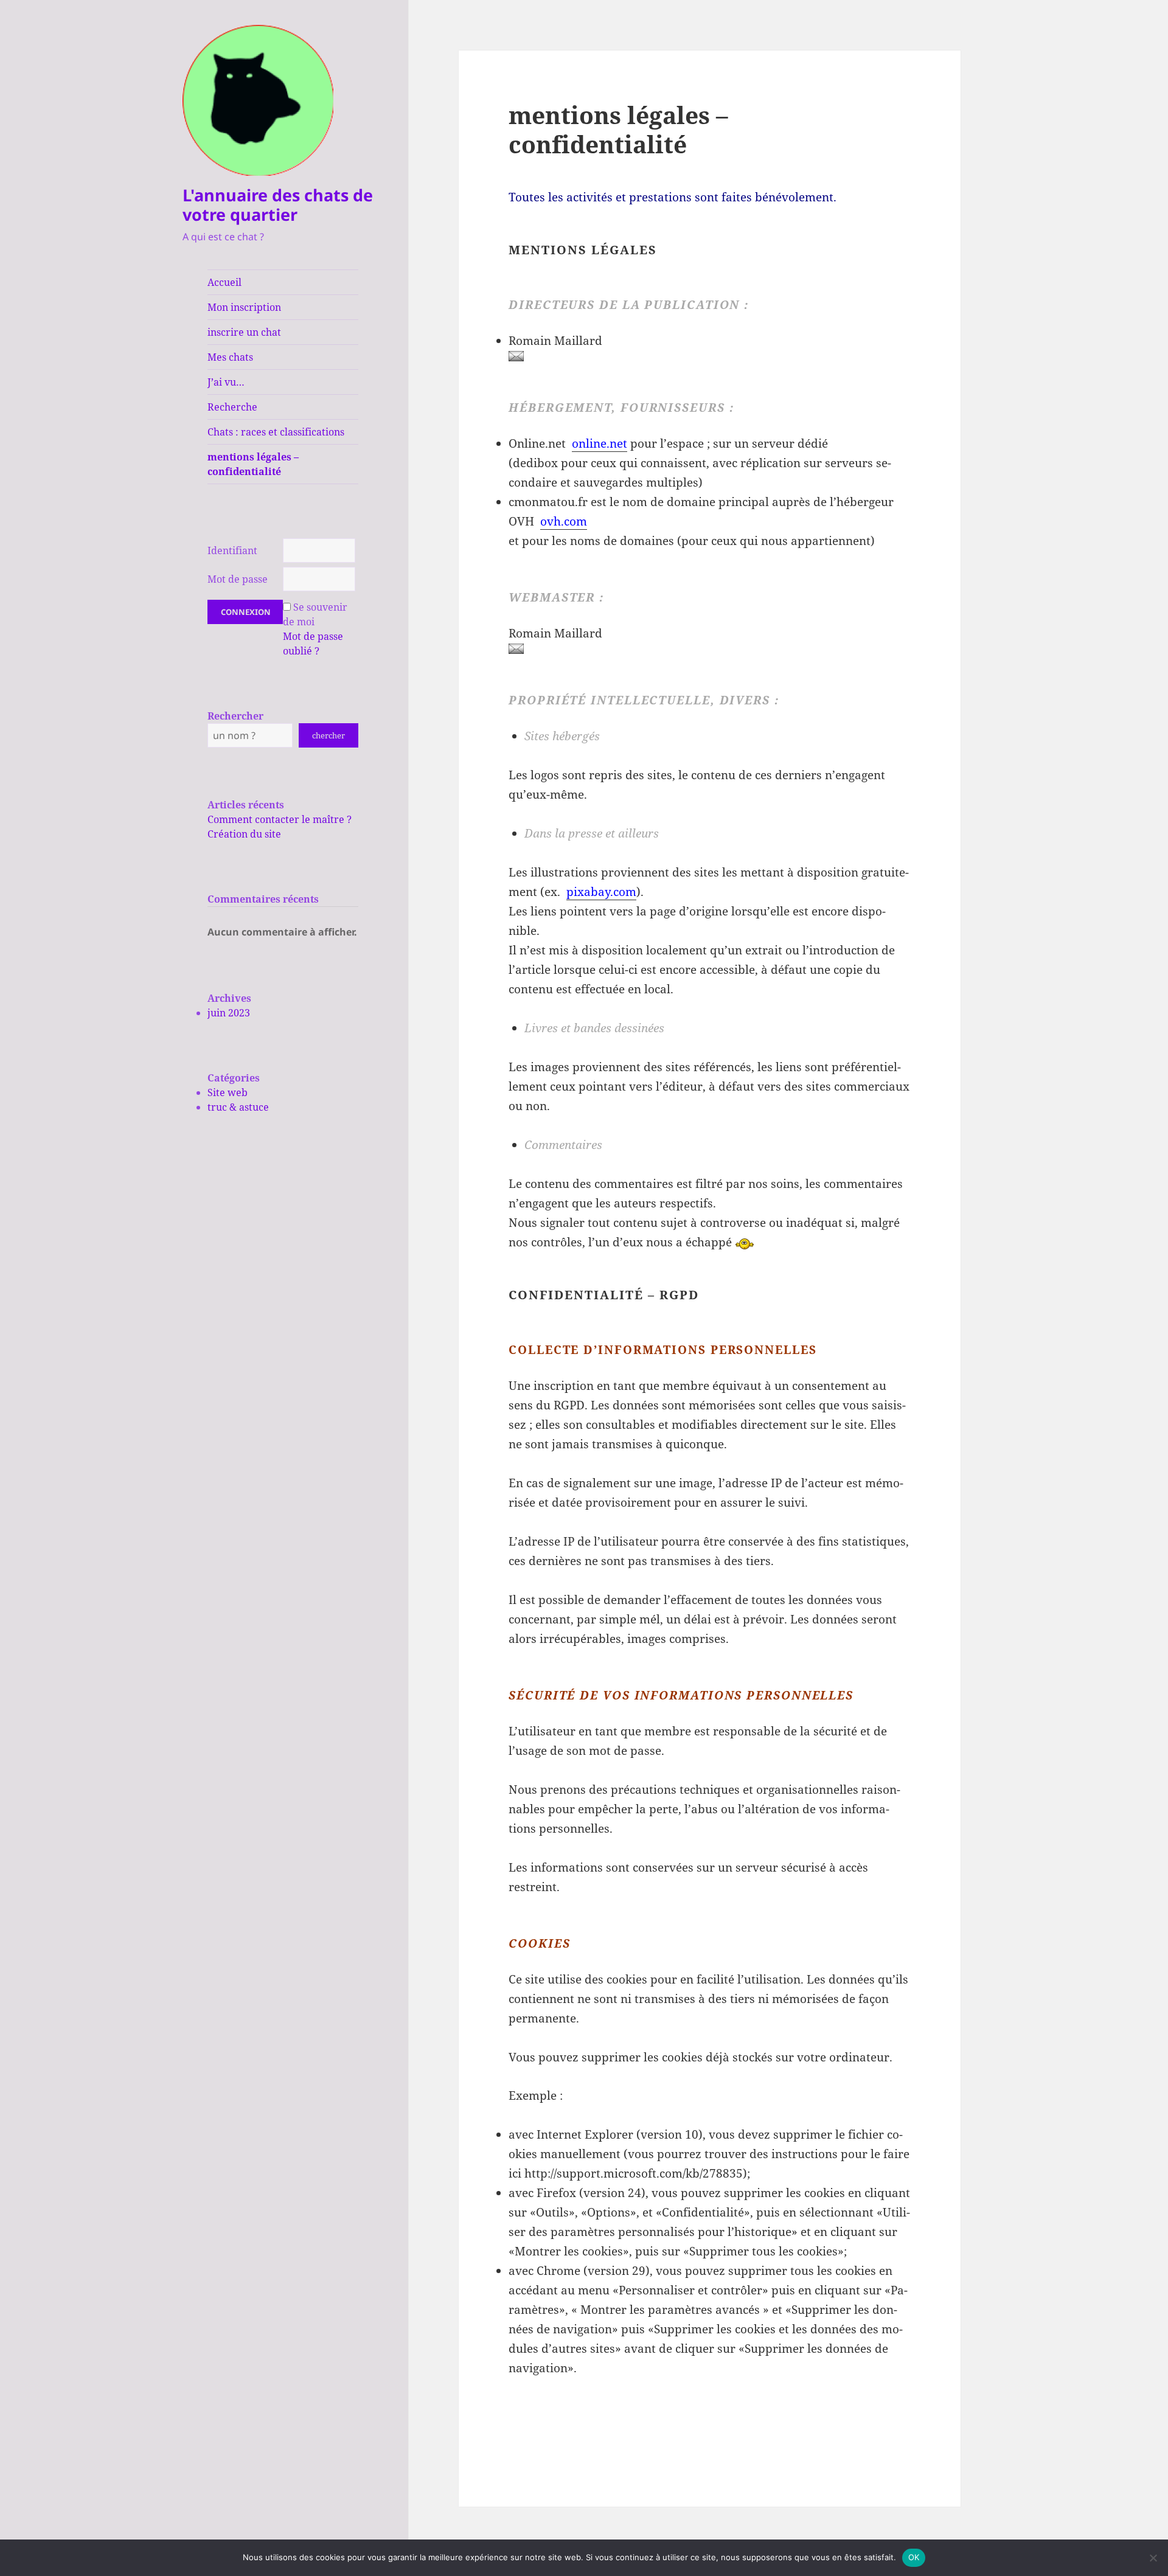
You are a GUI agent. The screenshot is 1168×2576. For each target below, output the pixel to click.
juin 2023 (229, 1013)
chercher (328, 735)
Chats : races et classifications (276, 432)
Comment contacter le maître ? (280, 819)
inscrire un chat (244, 332)
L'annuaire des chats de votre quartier (278, 205)
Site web (228, 1092)
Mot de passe (238, 579)
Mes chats (230, 357)
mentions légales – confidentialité (253, 464)
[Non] (1153, 2558)
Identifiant (232, 550)
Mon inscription (244, 307)
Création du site (244, 834)
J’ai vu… (226, 382)
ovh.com (564, 521)
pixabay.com (601, 892)
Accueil (224, 282)
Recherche (232, 407)
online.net (600, 443)
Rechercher (235, 716)
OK (914, 2557)
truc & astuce (238, 1107)
